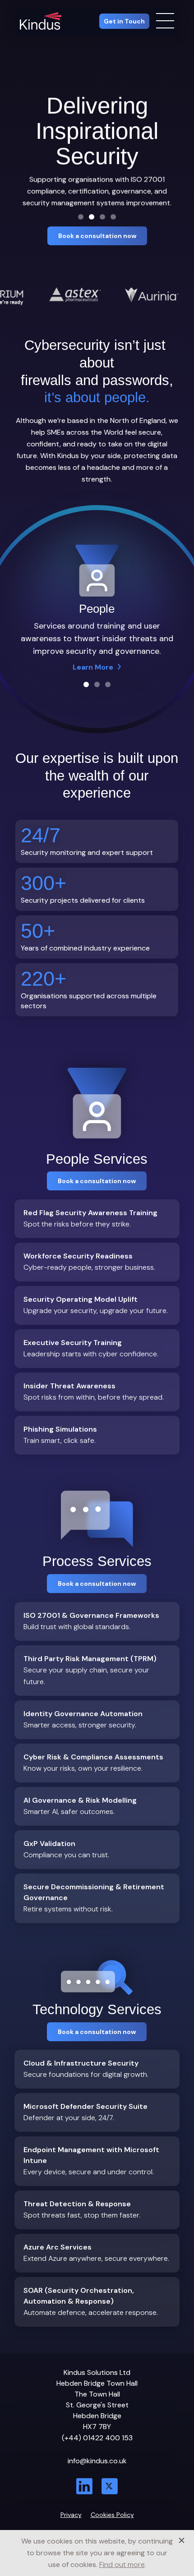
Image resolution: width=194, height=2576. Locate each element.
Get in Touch (124, 21)
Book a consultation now (97, 236)
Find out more (122, 2565)
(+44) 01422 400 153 (97, 2438)
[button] (81, 217)
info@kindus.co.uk (97, 2461)
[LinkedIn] (84, 2487)
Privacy (71, 2515)
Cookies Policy (112, 2515)
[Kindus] (41, 21)
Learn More (93, 668)
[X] (110, 2487)
